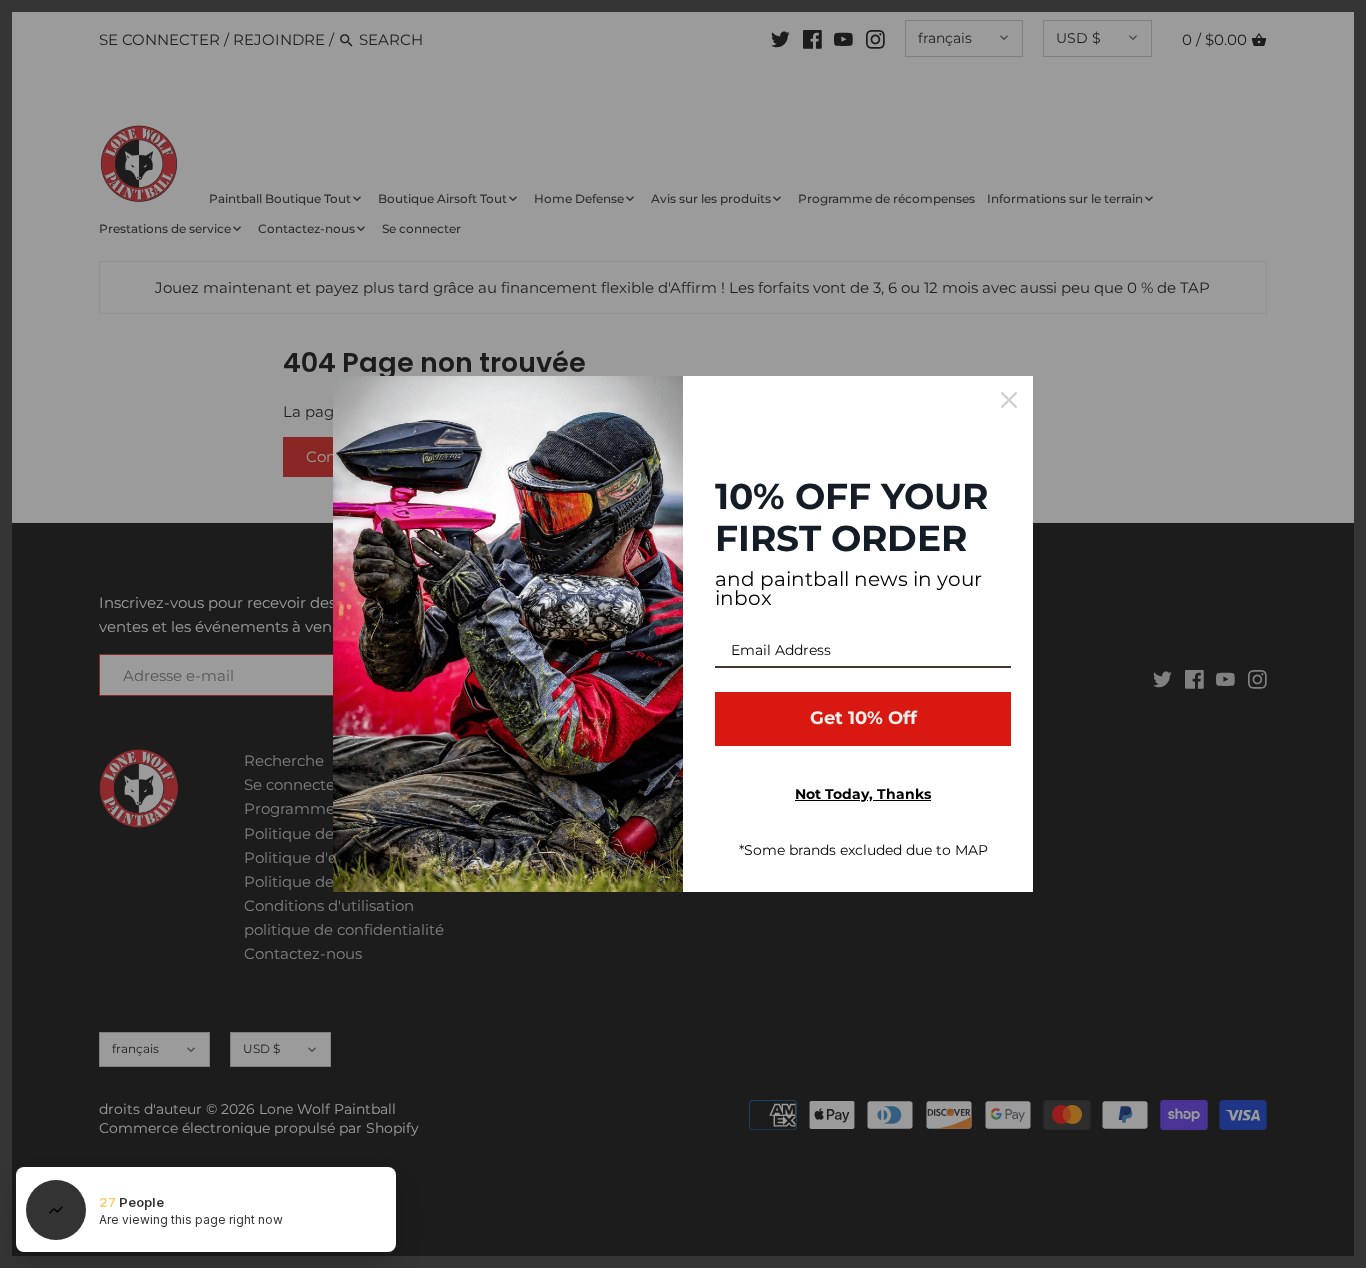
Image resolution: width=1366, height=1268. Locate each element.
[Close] (1009, 400)
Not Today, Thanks (863, 794)
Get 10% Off (863, 718)
